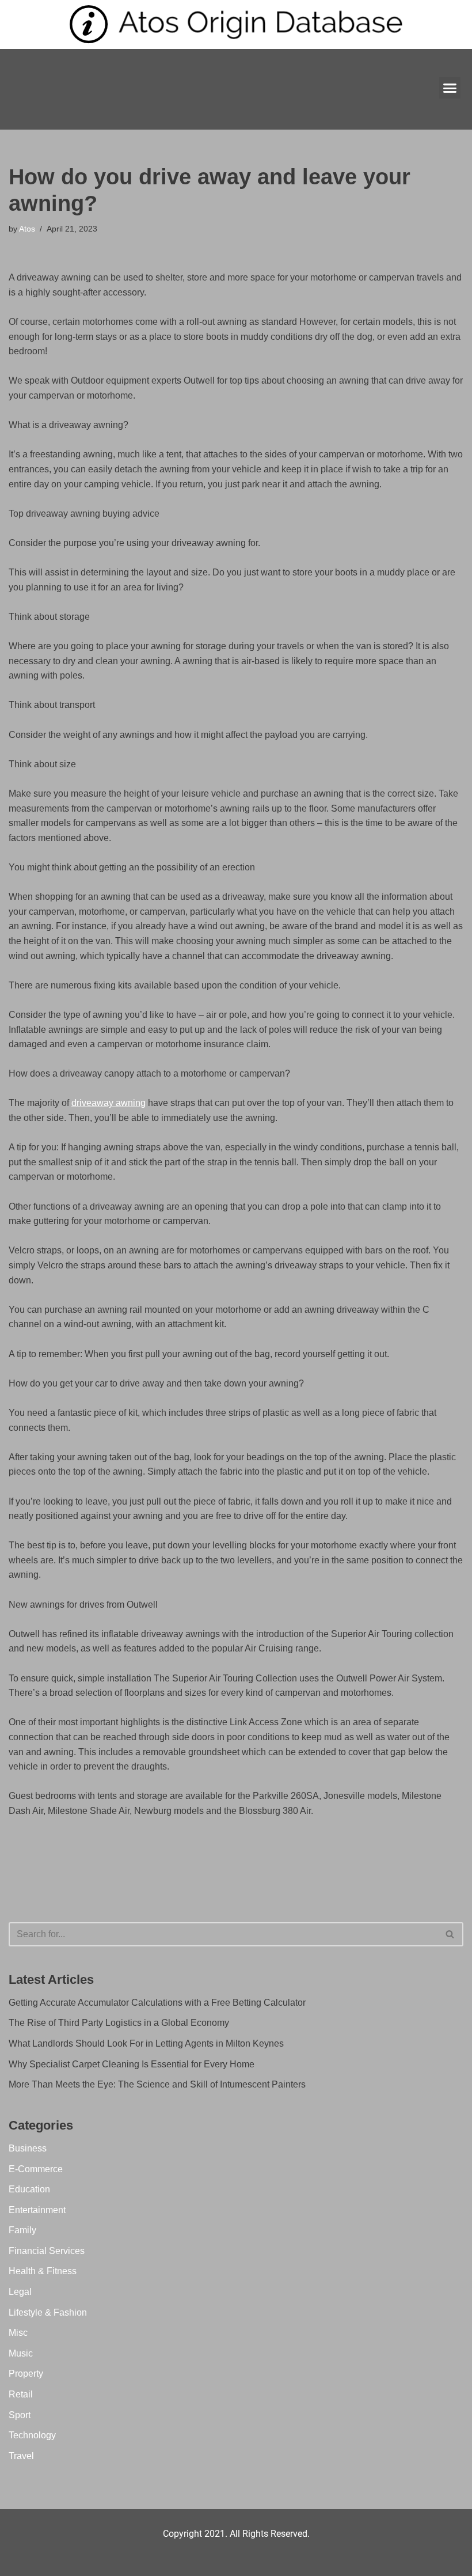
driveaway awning (109, 1103)
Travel (21, 2456)
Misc (18, 2333)
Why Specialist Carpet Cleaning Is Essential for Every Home (132, 2064)
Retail (21, 2394)
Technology (32, 2435)
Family (22, 2230)
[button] (450, 88)
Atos (27, 229)
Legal (20, 2292)
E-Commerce (36, 2169)
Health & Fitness (43, 2271)
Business (28, 2148)
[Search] (450, 1934)
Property (26, 2374)
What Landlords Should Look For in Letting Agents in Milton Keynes (146, 2043)
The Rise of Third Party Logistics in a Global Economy (119, 2023)
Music (21, 2353)
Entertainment (37, 2210)
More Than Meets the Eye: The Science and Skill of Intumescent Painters (157, 2084)
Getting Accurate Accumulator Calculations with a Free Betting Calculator (157, 2003)
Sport (20, 2415)
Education (29, 2189)
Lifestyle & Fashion (48, 2312)
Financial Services (47, 2251)
